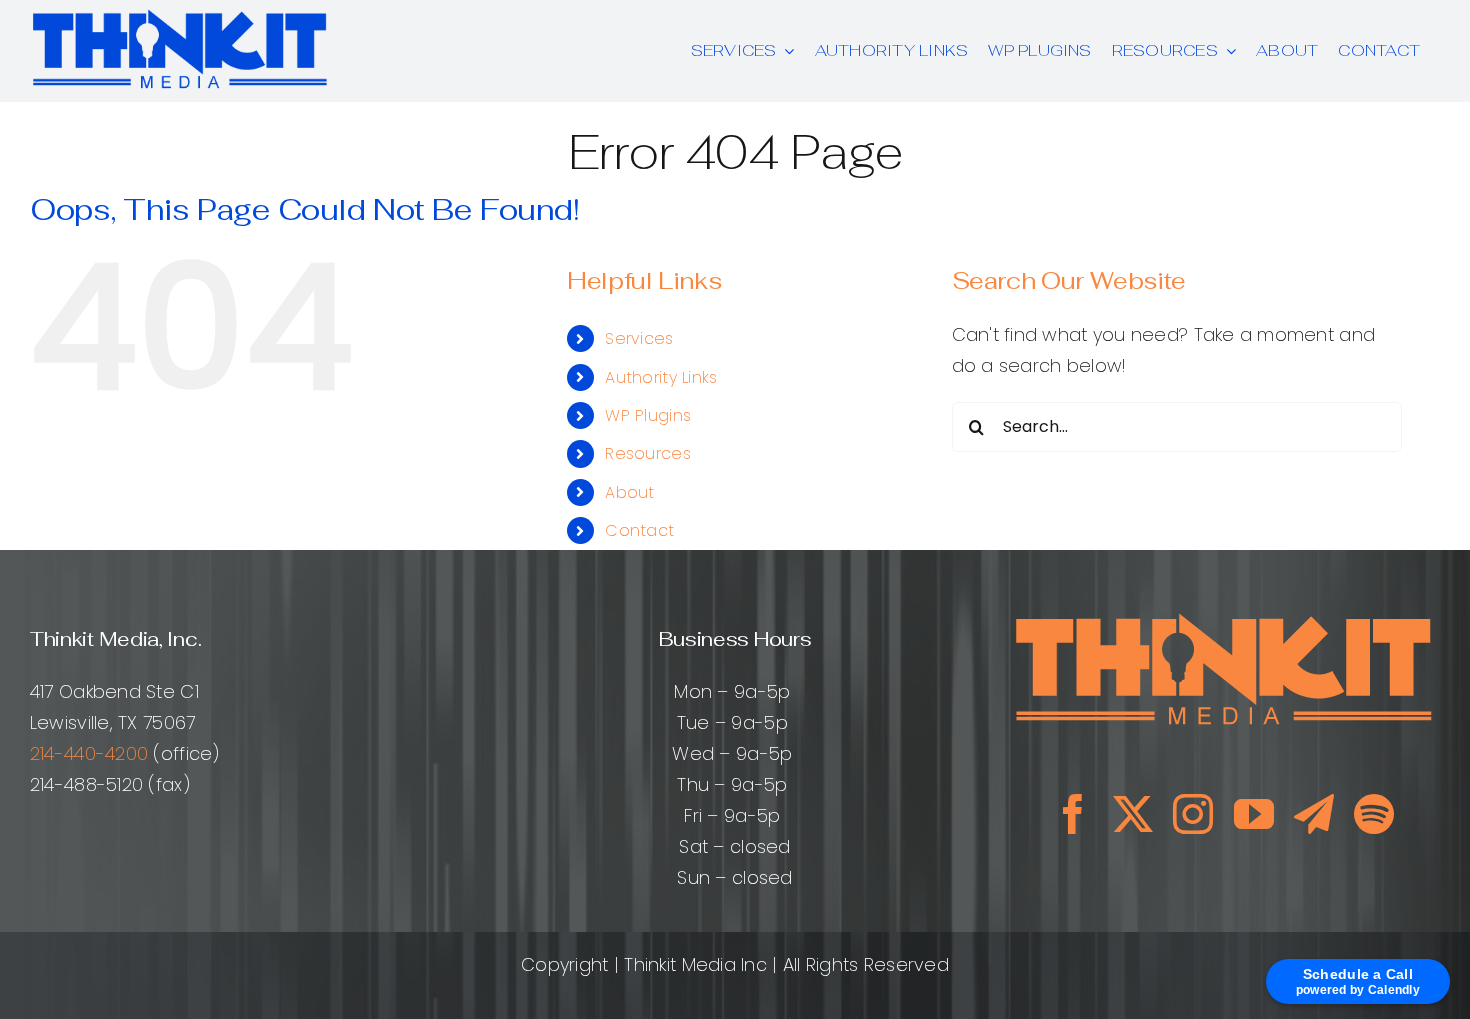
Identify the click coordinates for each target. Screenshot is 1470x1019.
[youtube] (1254, 814)
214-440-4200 (89, 753)
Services (639, 338)
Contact (639, 530)
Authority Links (661, 377)
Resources (647, 453)
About (629, 492)
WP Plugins (648, 415)
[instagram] (1193, 814)
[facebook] (1073, 814)
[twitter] (1133, 814)
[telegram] (1314, 814)
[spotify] (1374, 814)
